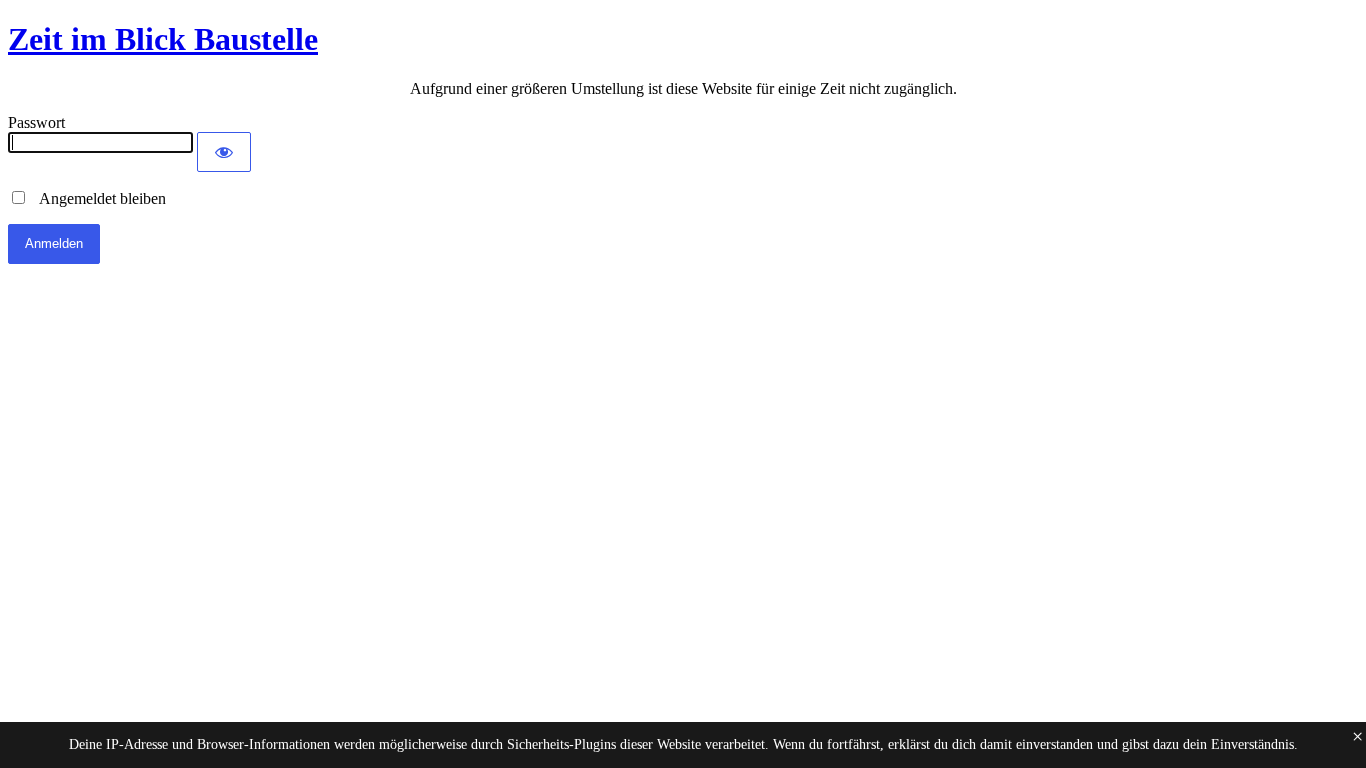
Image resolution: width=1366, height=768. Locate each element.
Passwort (36, 122)
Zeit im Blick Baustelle (163, 39)
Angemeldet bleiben (97, 198)
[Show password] (224, 152)
